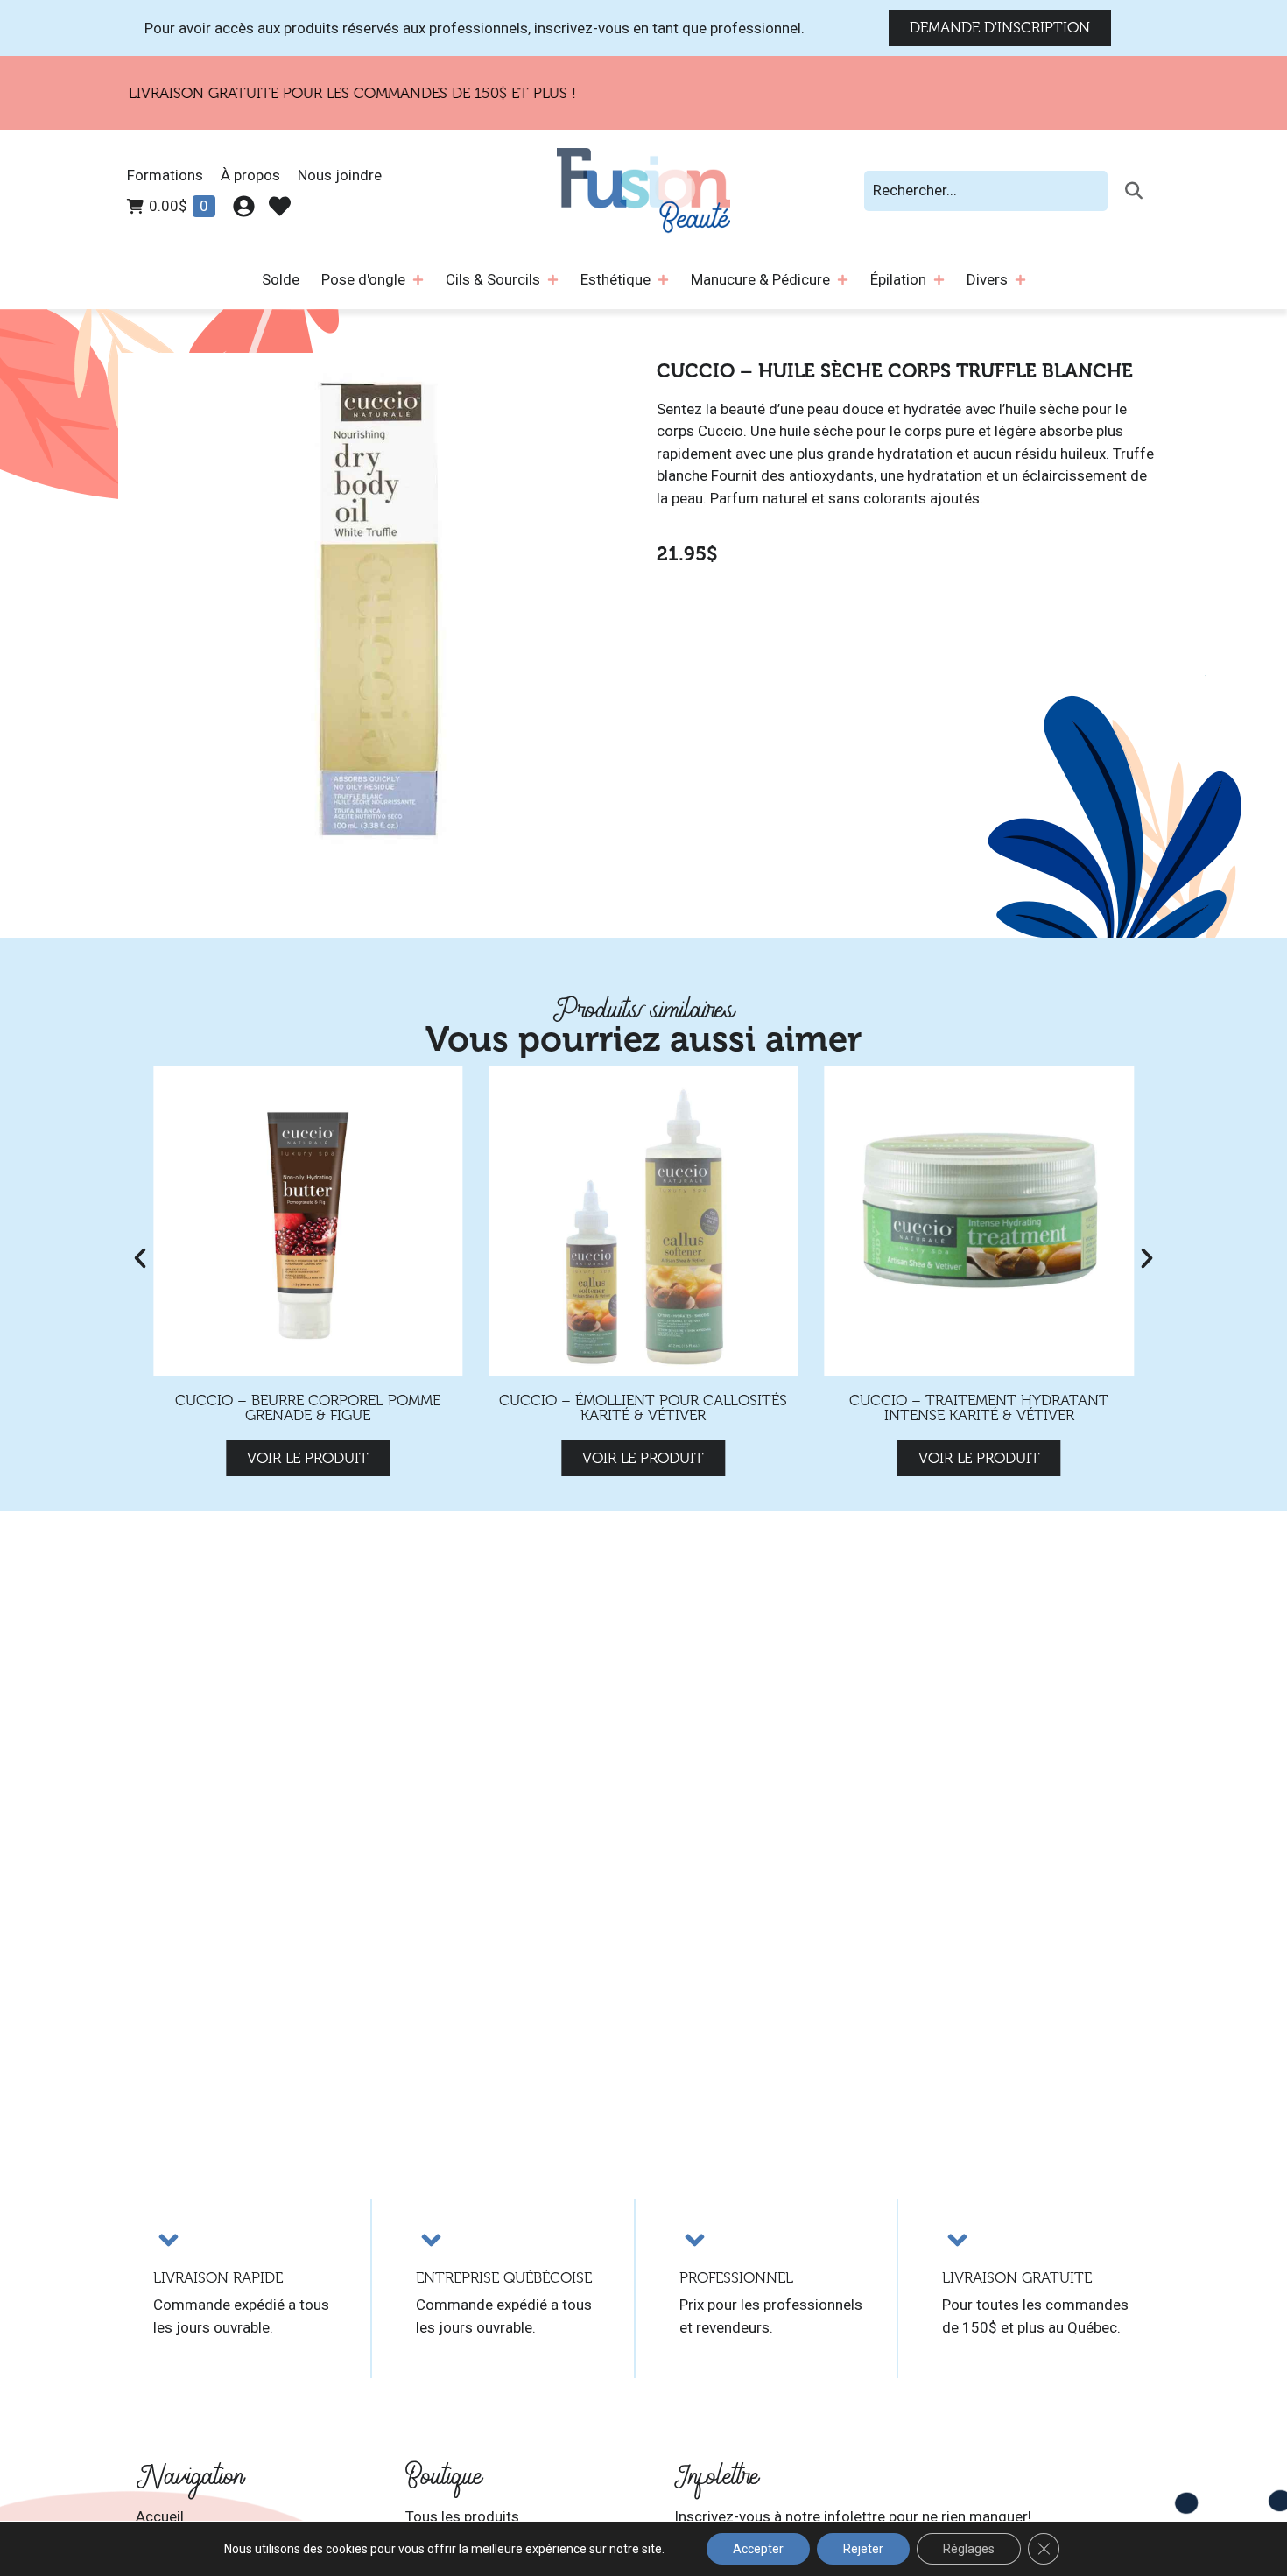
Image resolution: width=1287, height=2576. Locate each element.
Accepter (758, 2549)
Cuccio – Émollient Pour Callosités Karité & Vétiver (643, 1408)
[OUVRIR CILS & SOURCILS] (553, 280)
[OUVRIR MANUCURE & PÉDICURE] (843, 280)
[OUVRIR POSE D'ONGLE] (418, 280)
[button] (140, 1258)
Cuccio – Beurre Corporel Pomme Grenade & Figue (308, 1408)
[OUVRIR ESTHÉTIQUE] (663, 280)
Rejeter (863, 2549)
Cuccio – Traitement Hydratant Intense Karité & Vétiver (979, 1408)
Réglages (969, 2549)
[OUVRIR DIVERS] (1020, 280)
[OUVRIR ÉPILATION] (939, 280)
